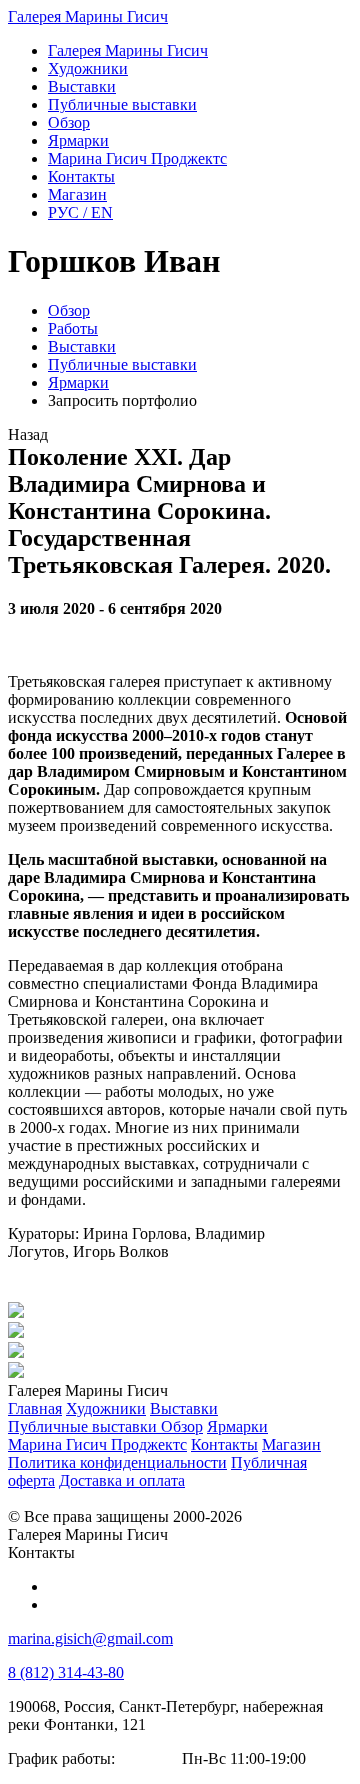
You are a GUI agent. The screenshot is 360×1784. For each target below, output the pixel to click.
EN (80, 212)
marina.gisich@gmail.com (90, 1638)
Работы (73, 328)
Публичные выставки (122, 364)
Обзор (69, 310)
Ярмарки (78, 382)
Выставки (82, 346)
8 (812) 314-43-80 (66, 1672)
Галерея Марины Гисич (88, 16)
